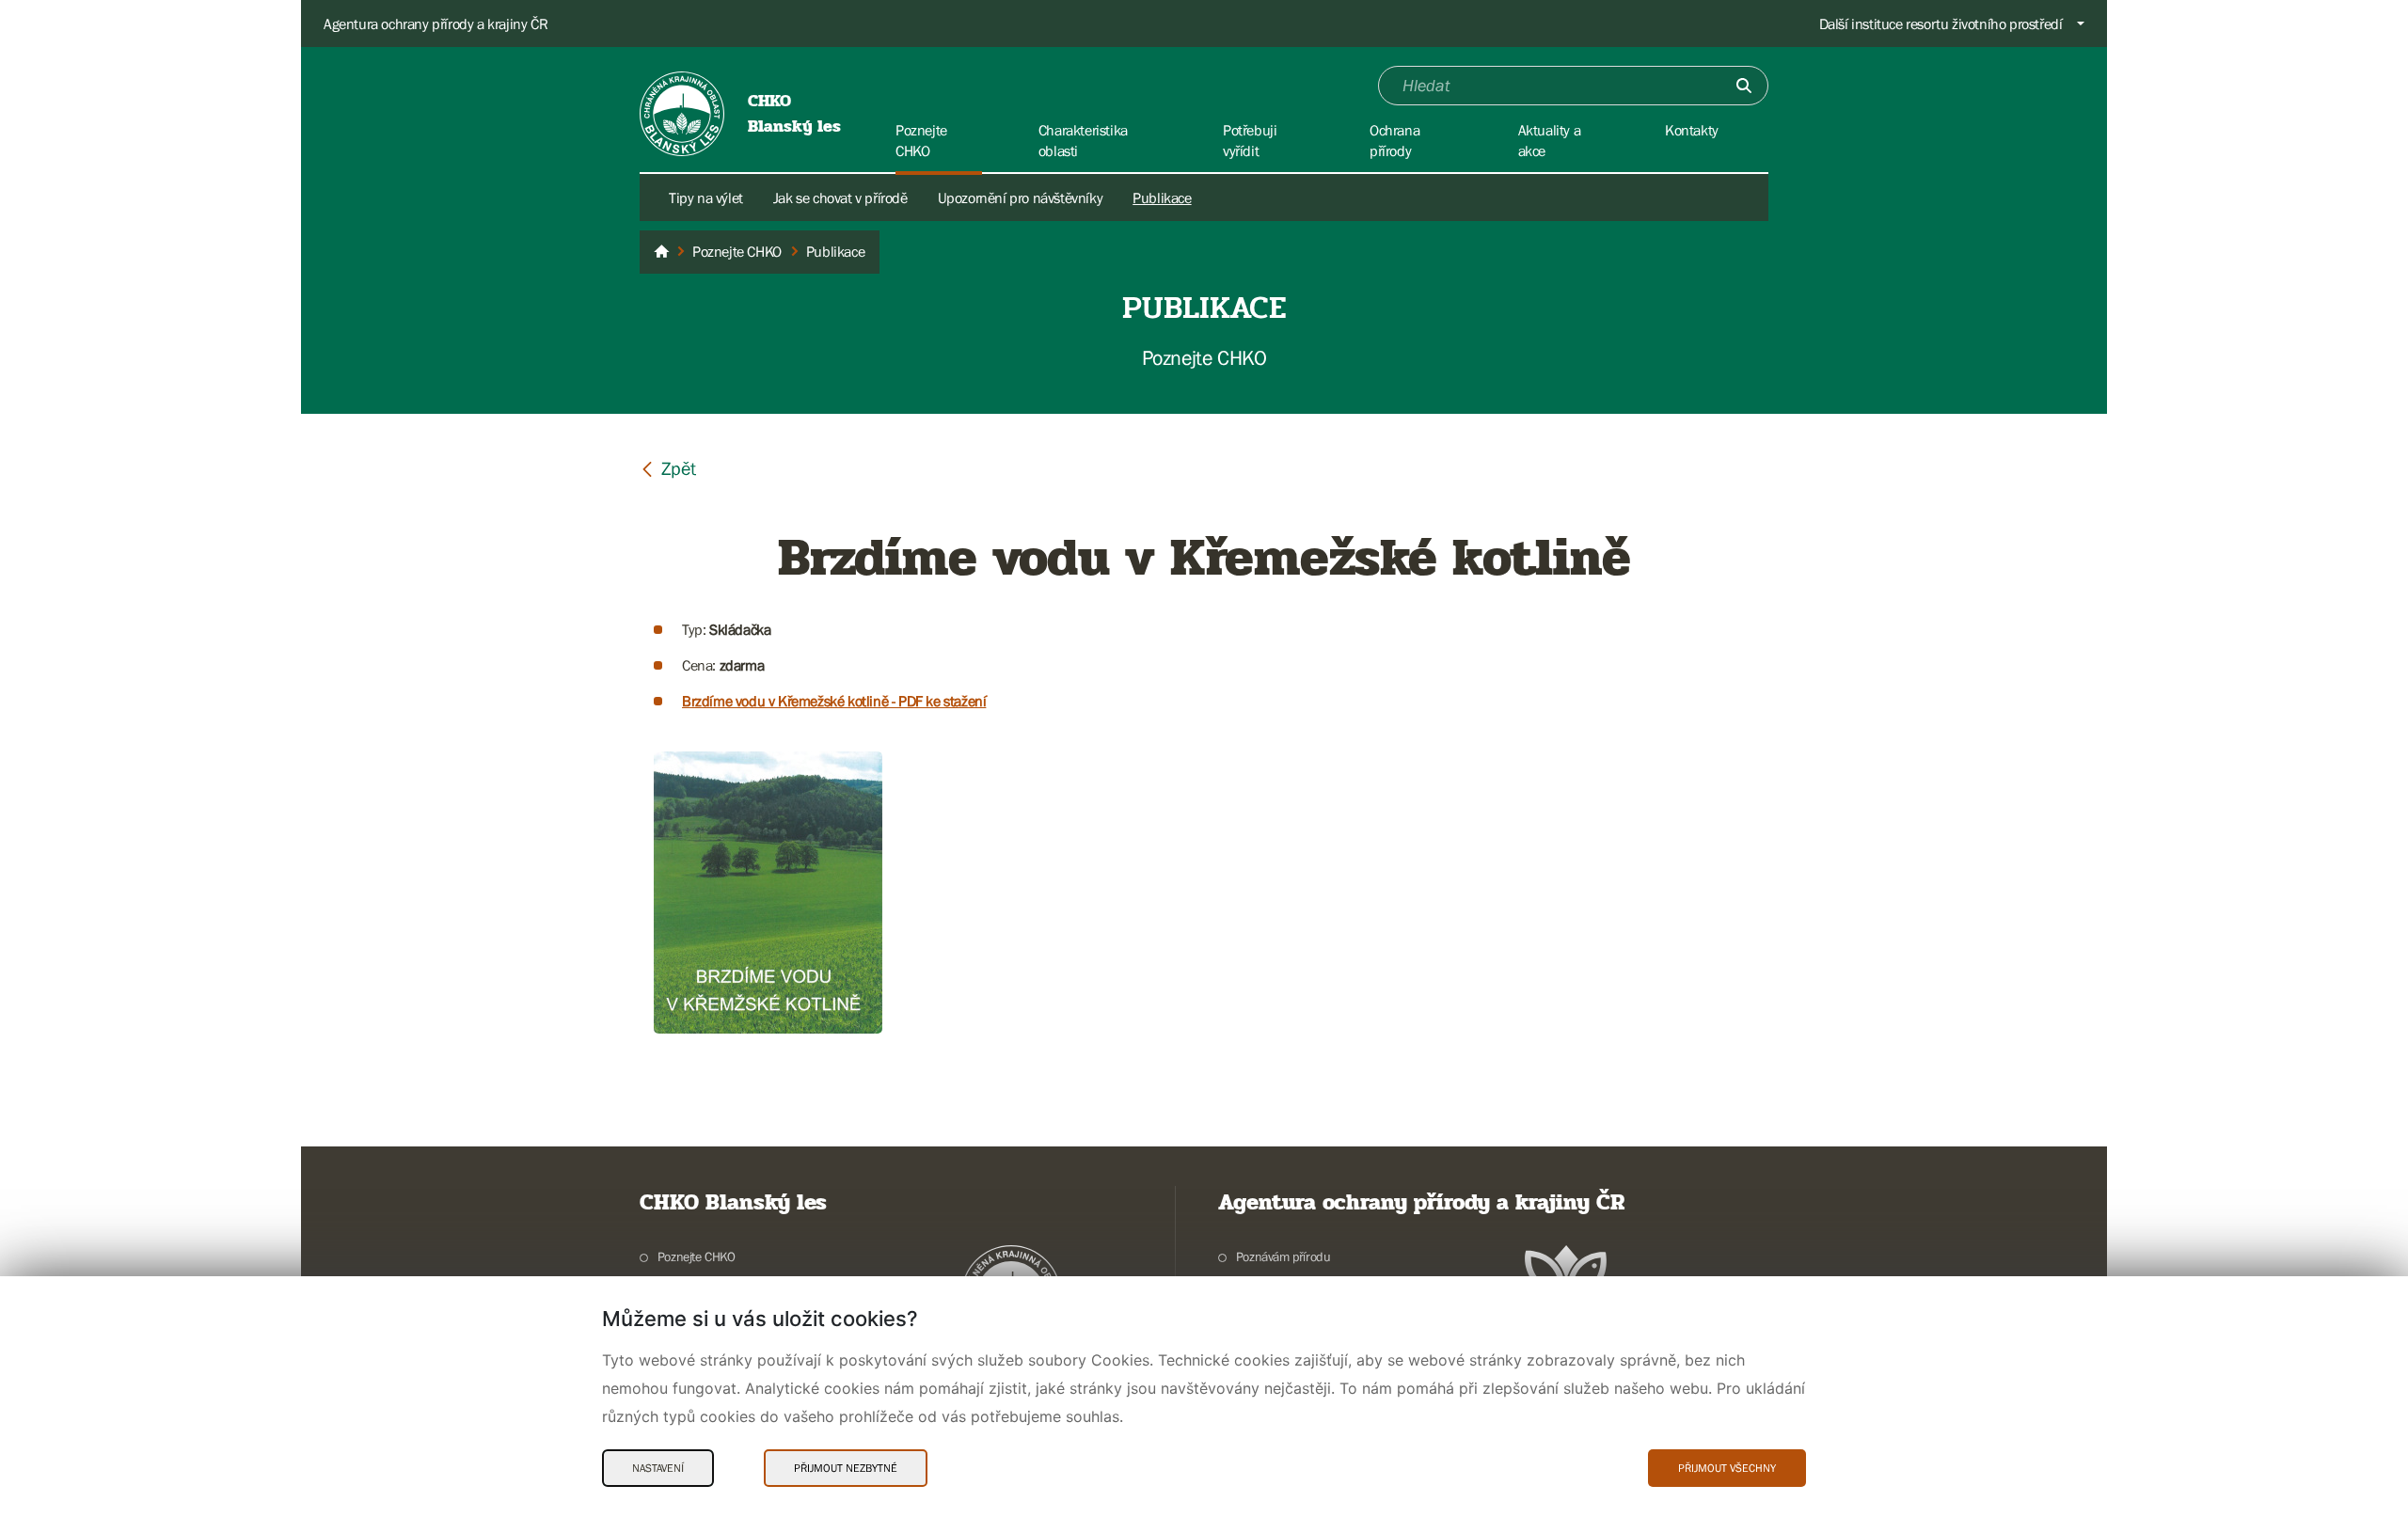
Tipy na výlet (706, 198)
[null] (668, 468)
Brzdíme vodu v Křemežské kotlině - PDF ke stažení (834, 701)
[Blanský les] (661, 252)
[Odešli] (1744, 86)
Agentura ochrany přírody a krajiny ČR (436, 24)
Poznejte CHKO (697, 1256)
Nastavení (658, 1468)
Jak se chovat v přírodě (840, 198)
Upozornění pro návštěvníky (1021, 198)
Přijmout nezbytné (846, 1468)
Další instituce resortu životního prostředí (1941, 24)
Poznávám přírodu (1283, 1256)
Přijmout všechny (1727, 1468)
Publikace (1162, 198)
